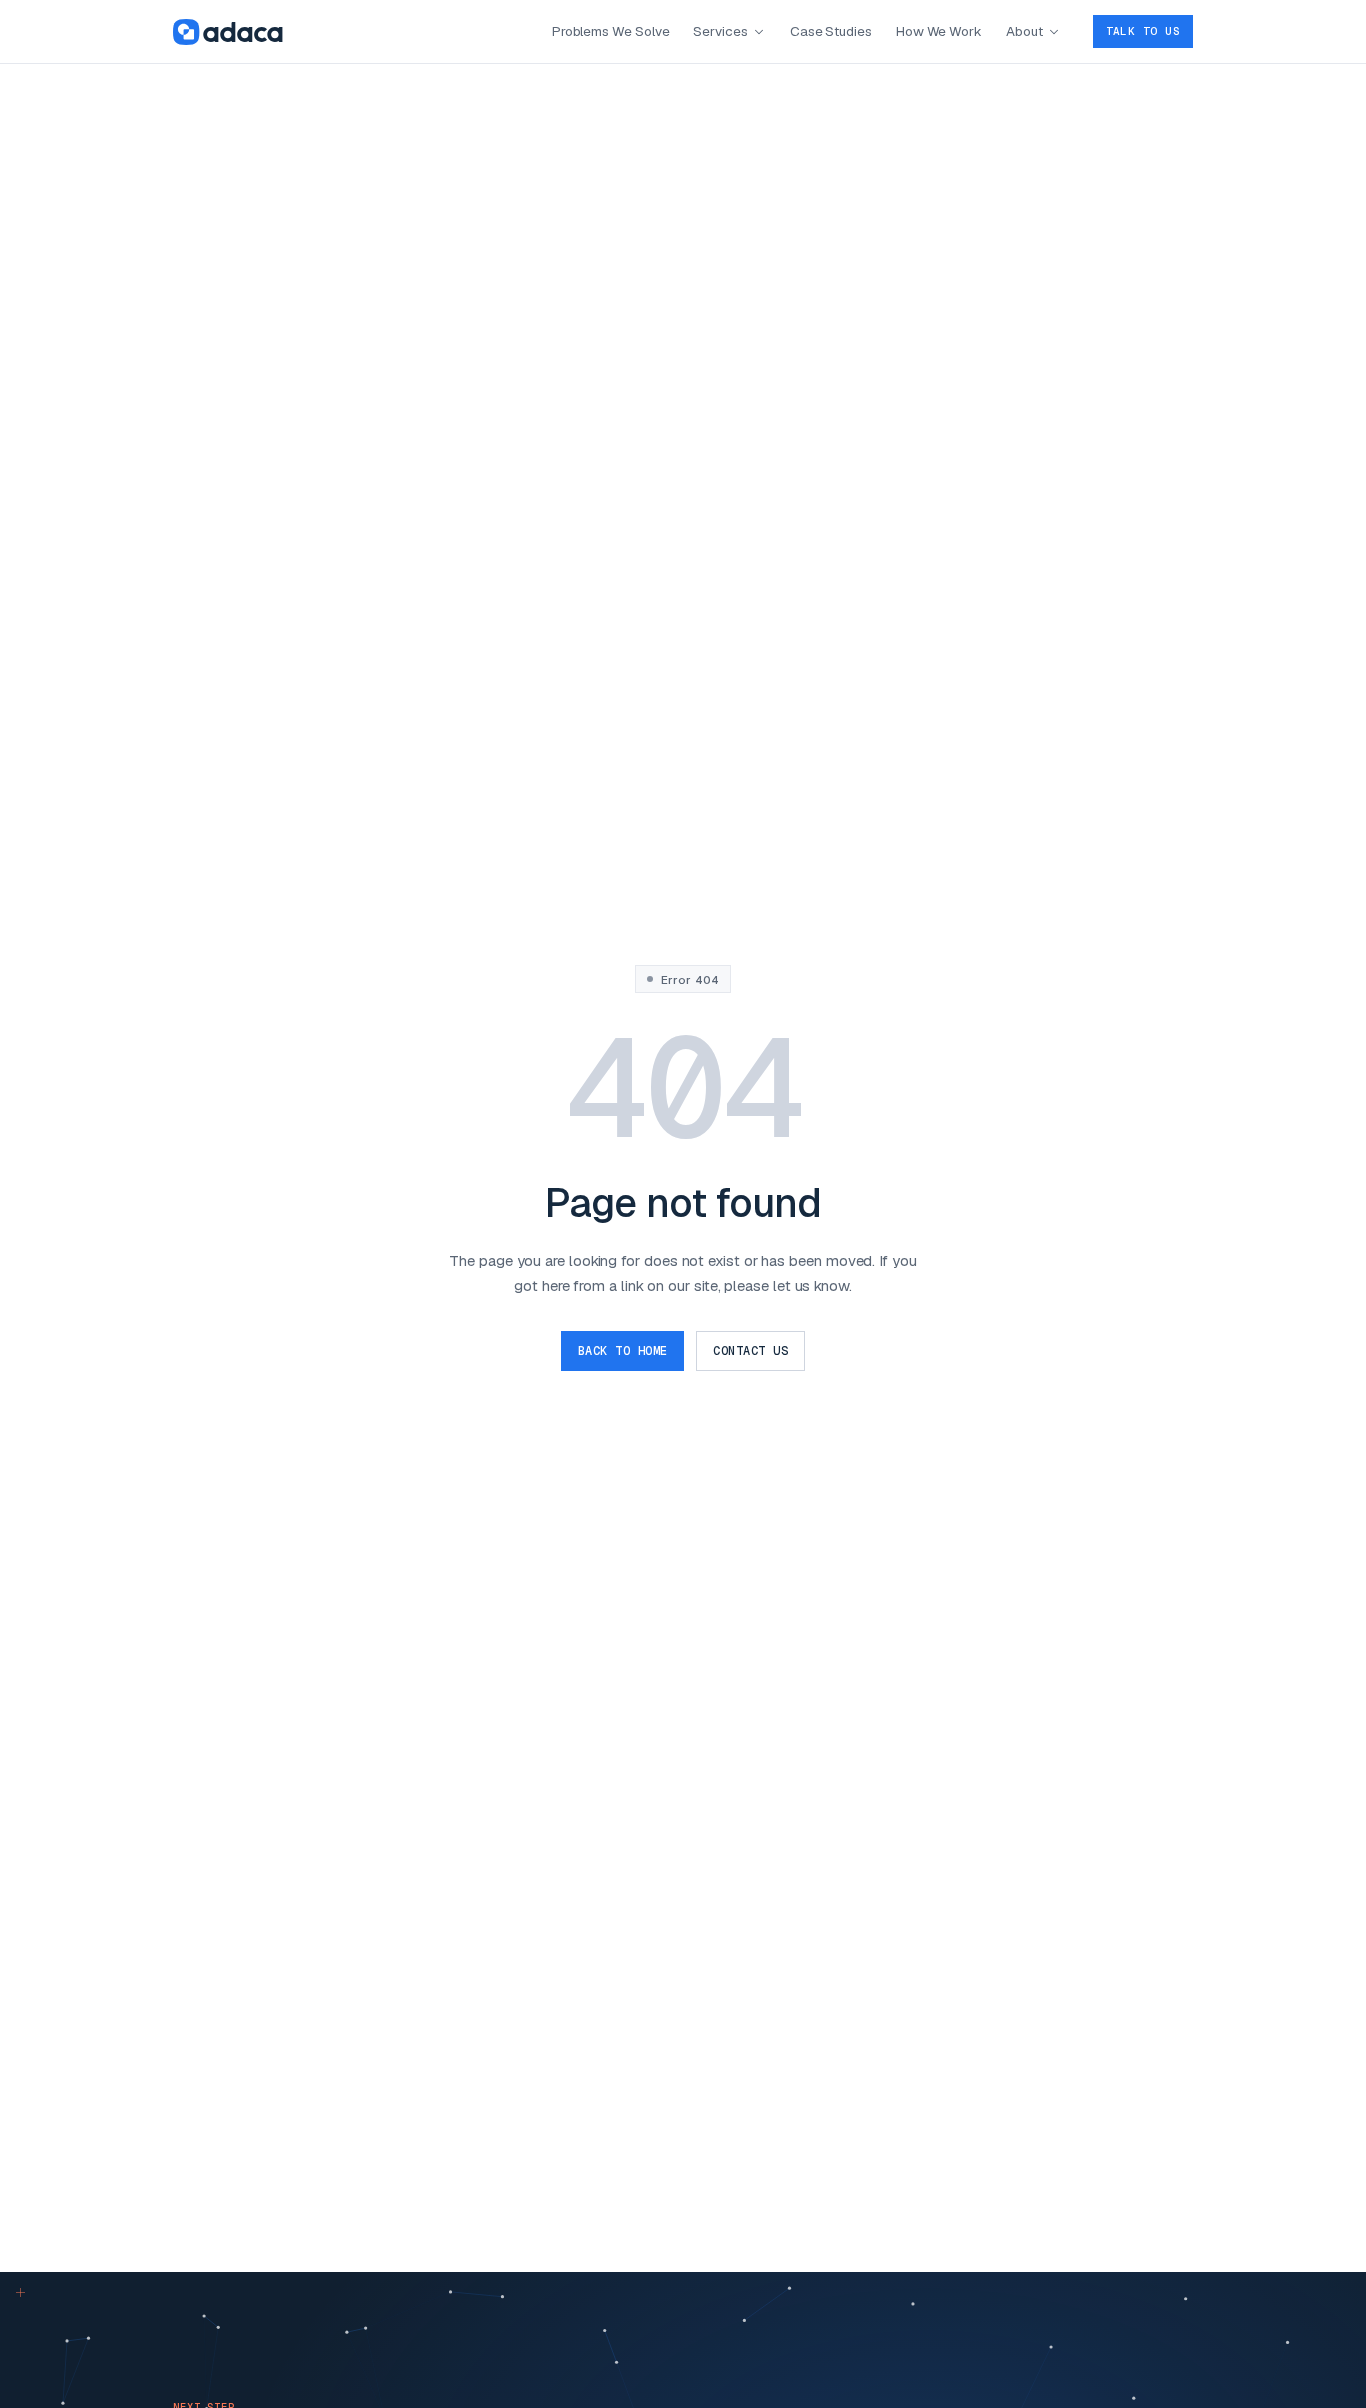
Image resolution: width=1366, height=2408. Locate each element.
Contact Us (750, 1351)
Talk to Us (1143, 31)
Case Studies (831, 31)
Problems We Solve (611, 31)
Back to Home (623, 1351)
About (1024, 31)
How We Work (939, 31)
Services (720, 31)
